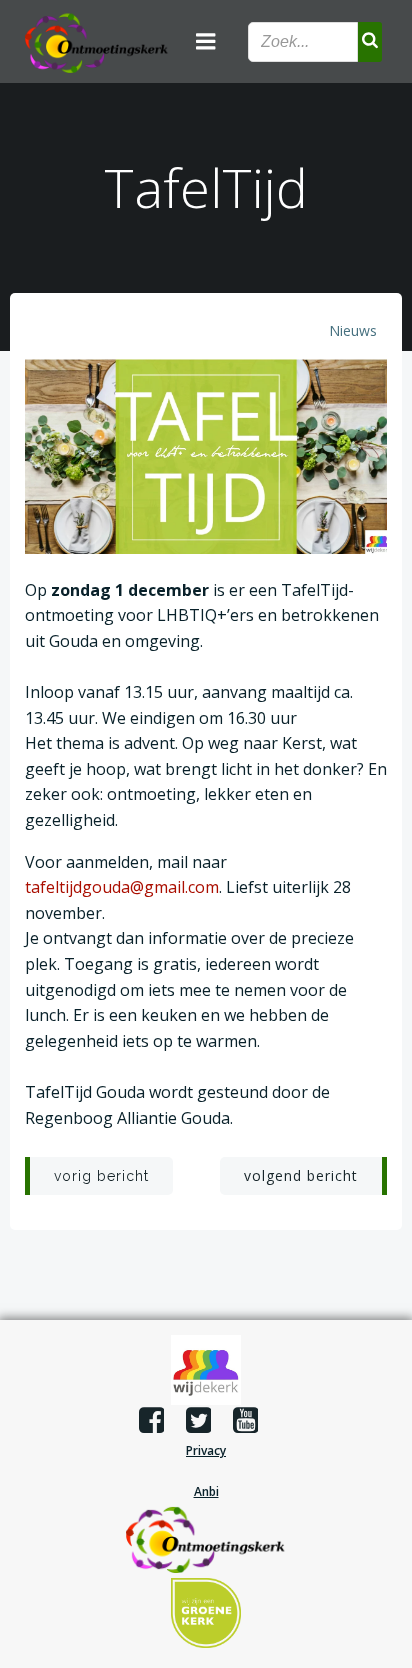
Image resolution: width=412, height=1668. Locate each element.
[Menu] (206, 42)
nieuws (353, 330)
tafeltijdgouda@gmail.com (122, 887)
